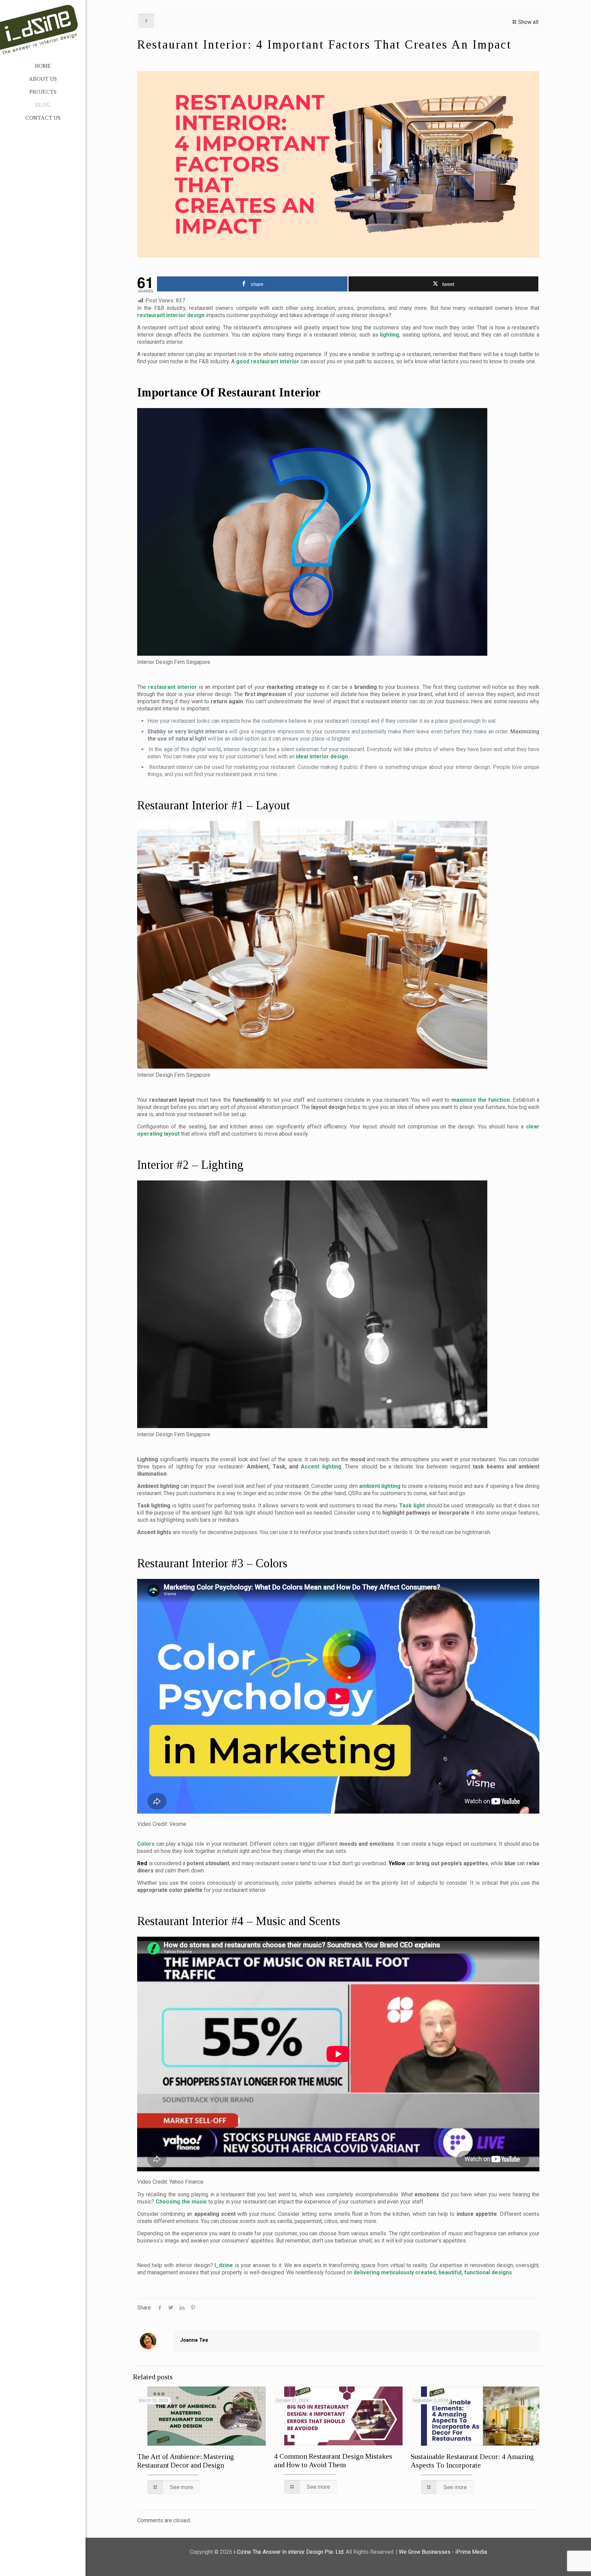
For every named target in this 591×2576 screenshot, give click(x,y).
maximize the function (481, 1100)
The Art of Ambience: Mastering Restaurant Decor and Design (186, 2461)
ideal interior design (322, 756)
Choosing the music (181, 2202)
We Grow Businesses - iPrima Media (443, 2552)
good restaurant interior (268, 361)
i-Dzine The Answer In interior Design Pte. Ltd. (289, 2552)
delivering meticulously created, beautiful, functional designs (433, 2272)
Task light (412, 1506)
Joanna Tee (194, 2340)
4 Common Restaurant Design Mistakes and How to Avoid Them (333, 2461)
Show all (528, 22)
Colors (146, 1844)
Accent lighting (321, 1467)
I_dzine (224, 2265)
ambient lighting (380, 1486)
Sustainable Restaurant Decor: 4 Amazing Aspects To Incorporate (472, 2461)
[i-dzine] (43, 27)
